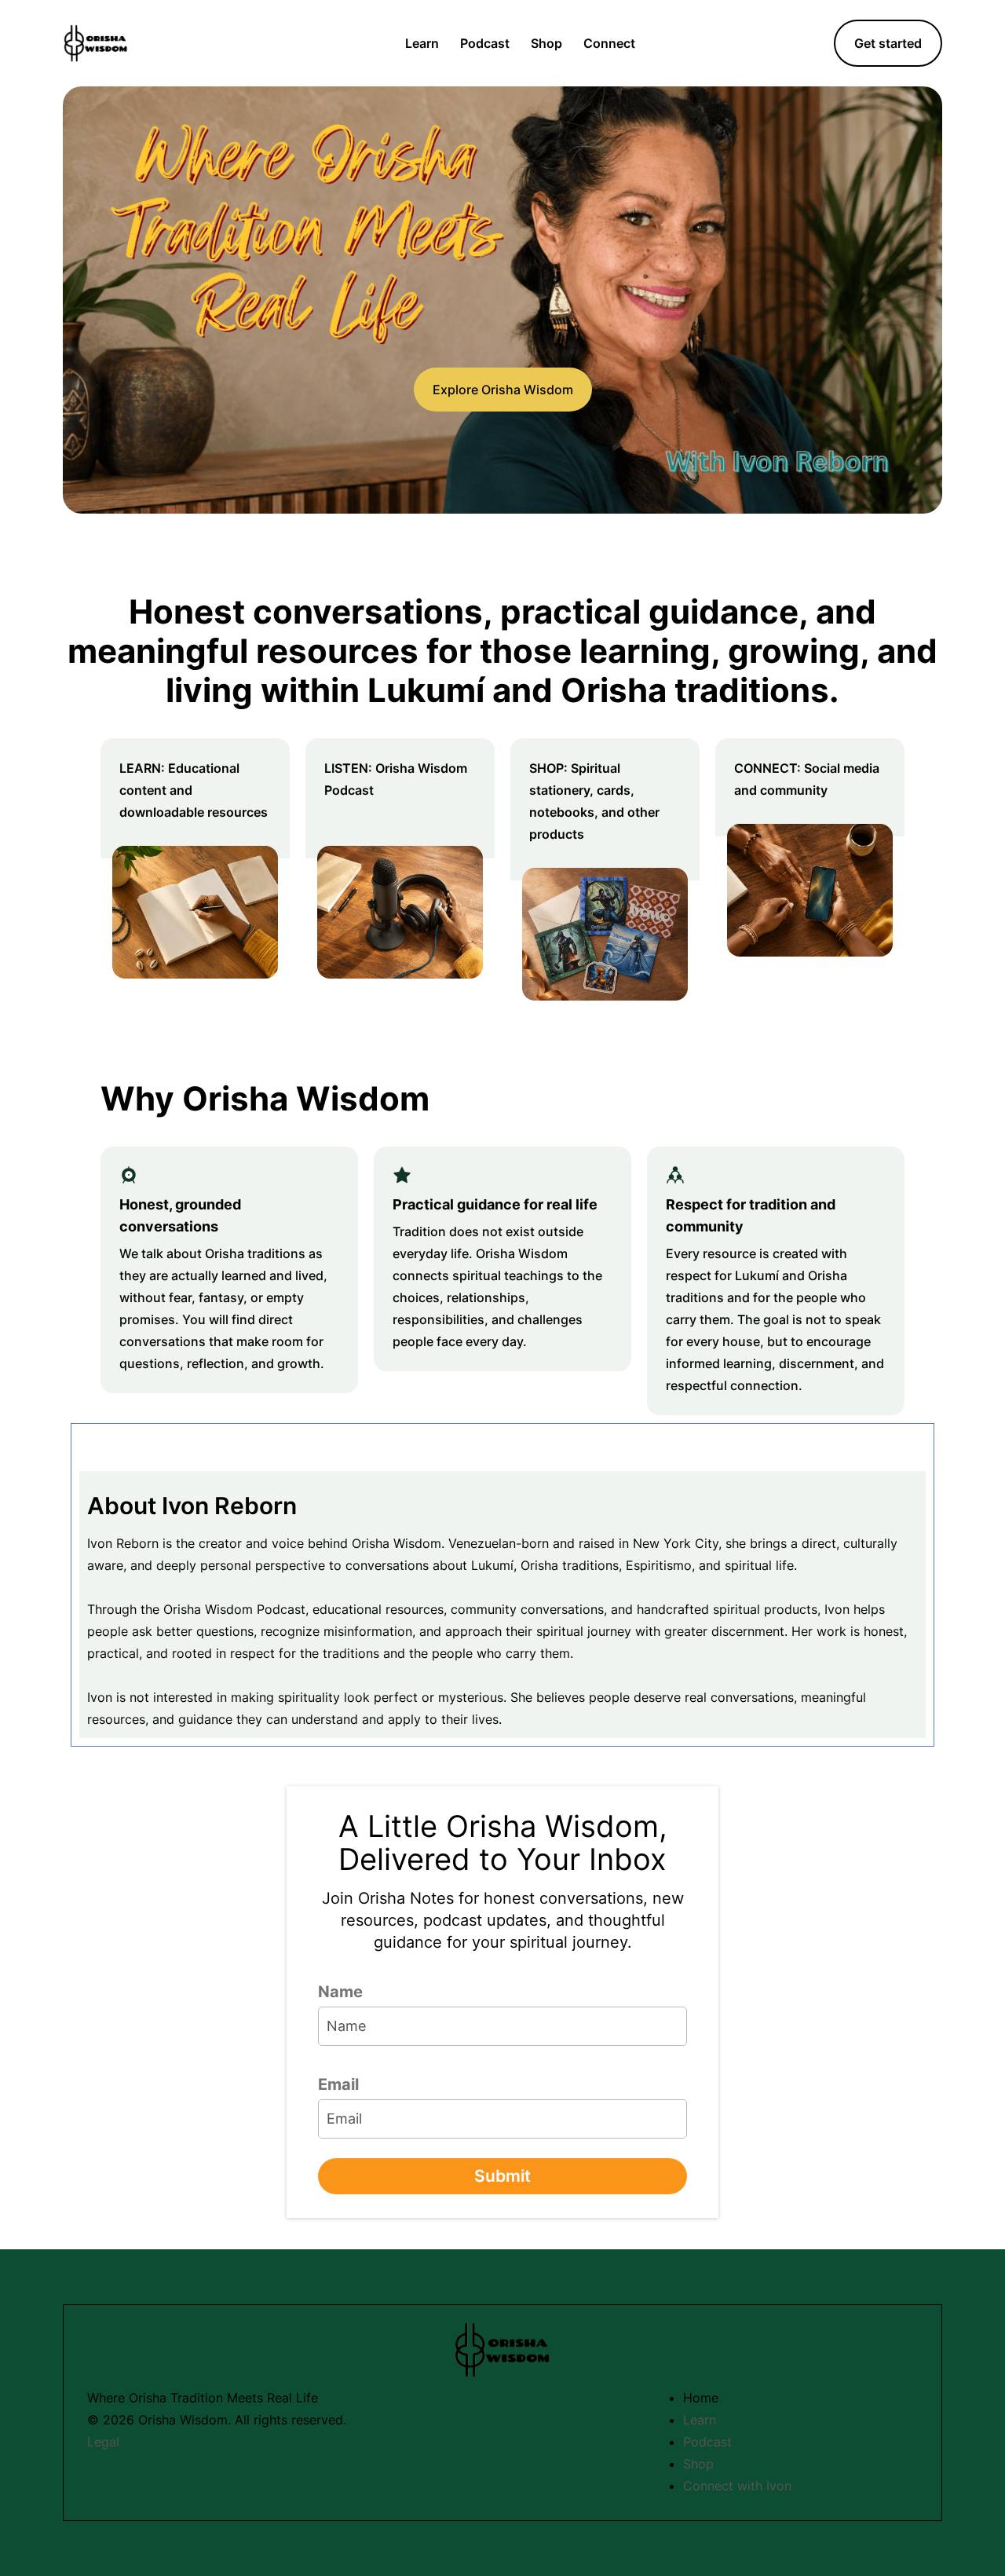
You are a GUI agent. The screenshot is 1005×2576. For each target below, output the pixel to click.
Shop (546, 43)
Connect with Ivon (737, 2486)
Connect (609, 43)
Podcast (485, 43)
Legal (103, 2442)
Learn (422, 43)
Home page (350, 43)
